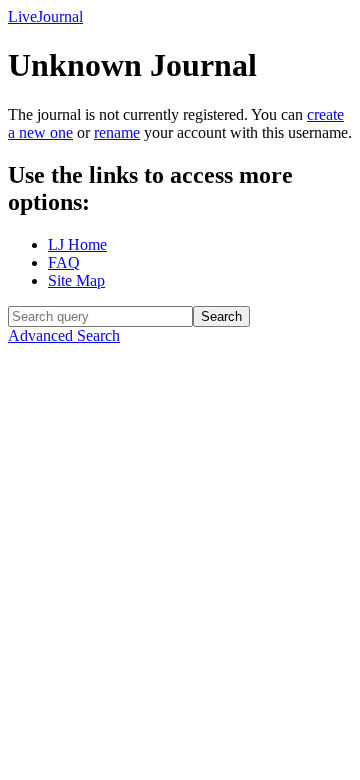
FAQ (64, 262)
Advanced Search (64, 335)
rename (117, 132)
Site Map (76, 280)
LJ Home (77, 244)
